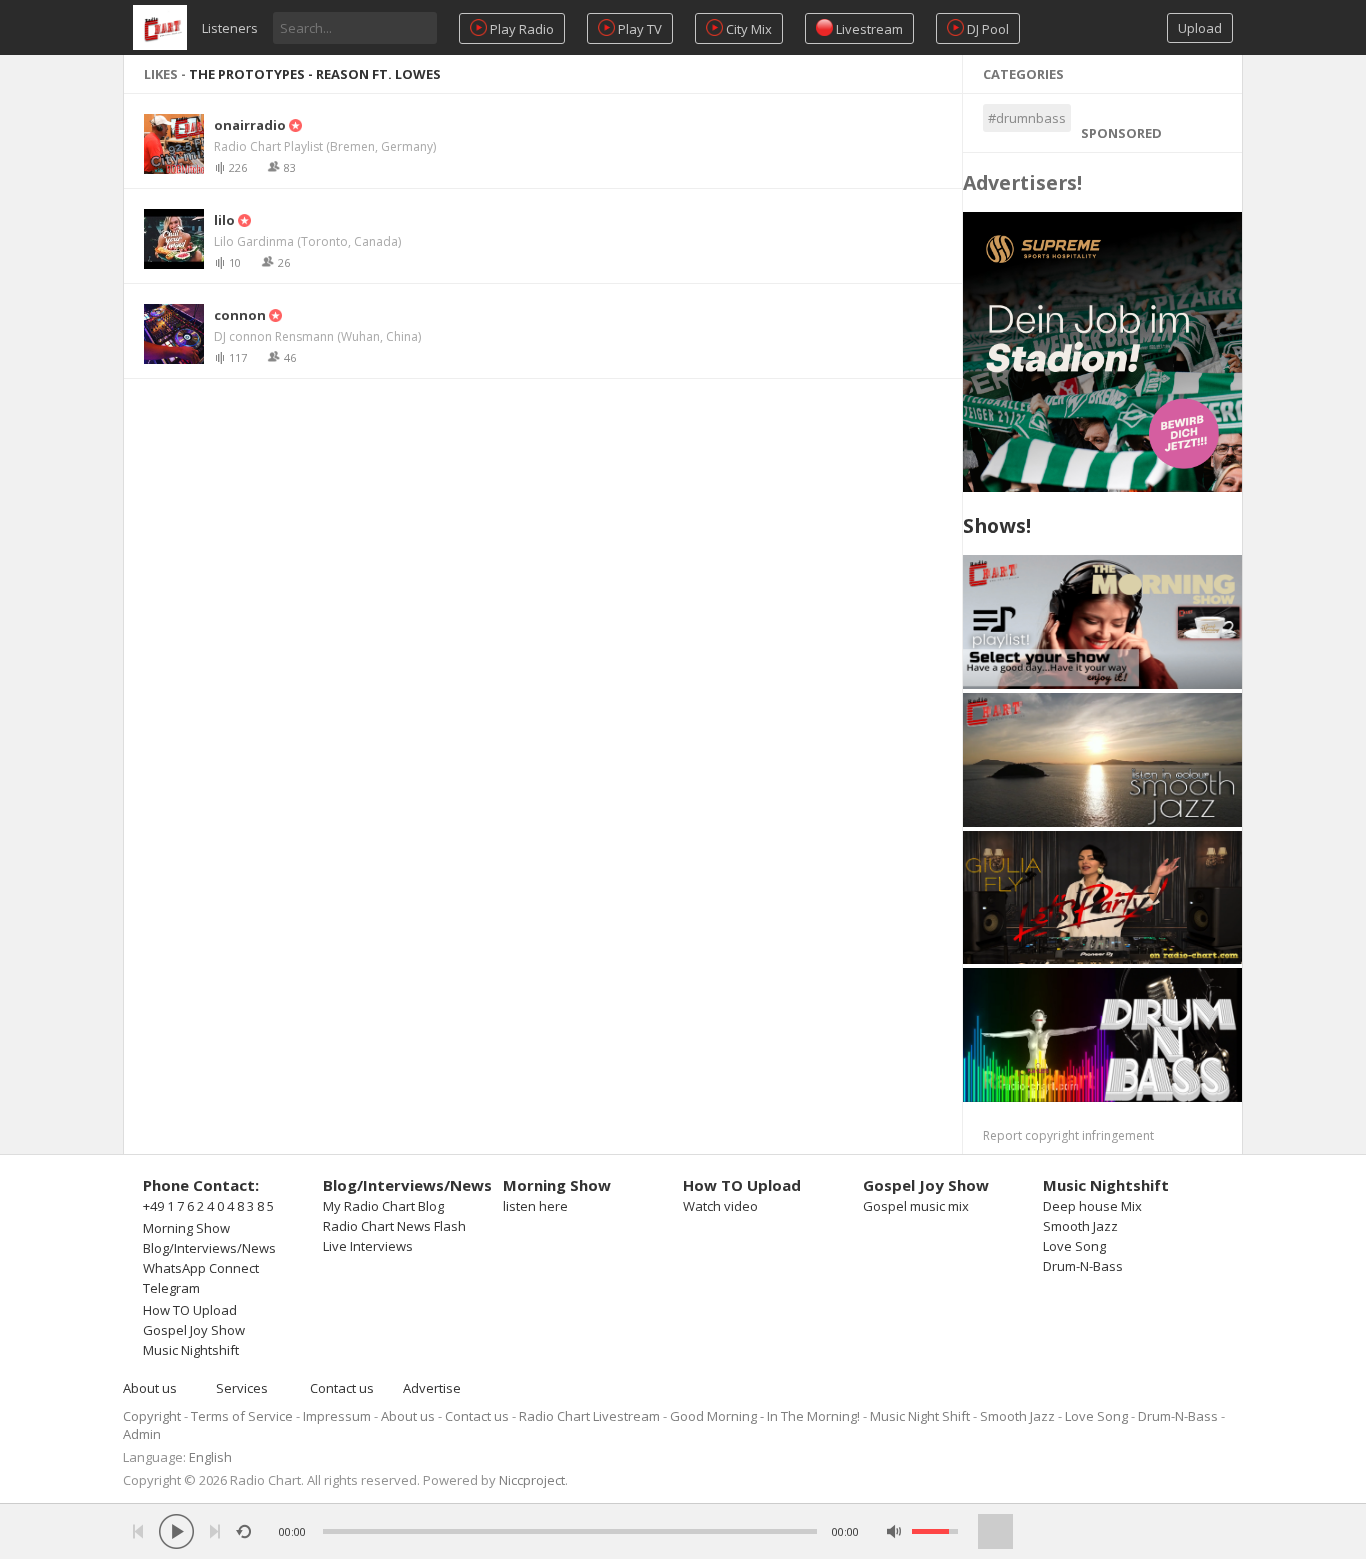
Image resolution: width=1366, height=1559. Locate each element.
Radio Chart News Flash (394, 1226)
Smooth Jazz (1080, 1226)
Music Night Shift (920, 1416)
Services (242, 1388)
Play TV (638, 29)
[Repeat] (243, 1531)
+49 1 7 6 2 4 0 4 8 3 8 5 (208, 1206)
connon (240, 315)
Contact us (342, 1388)
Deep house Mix (1092, 1206)
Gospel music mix (916, 1206)
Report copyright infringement (1068, 1135)
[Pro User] (294, 125)
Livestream (868, 29)
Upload (1200, 28)
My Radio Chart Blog (383, 1206)
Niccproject (532, 1480)
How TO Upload (190, 1310)
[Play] (176, 1531)
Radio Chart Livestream (589, 1416)
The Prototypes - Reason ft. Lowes (315, 74)
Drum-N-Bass (1083, 1266)
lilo (224, 220)
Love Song (1074, 1246)
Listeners (230, 28)
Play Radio (520, 29)
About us (150, 1388)
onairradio (250, 125)
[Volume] (935, 1531)
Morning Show (186, 1228)
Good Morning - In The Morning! (765, 1416)
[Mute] (894, 1531)
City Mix (747, 29)
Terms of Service (242, 1416)
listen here (535, 1206)
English (210, 1457)
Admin (142, 1434)
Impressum (337, 1416)
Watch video (720, 1206)
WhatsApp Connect (201, 1268)
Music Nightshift (191, 1350)
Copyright (152, 1416)
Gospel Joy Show (194, 1330)
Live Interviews (368, 1246)
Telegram (171, 1288)
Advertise (432, 1388)
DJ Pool (986, 29)
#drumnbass (1027, 118)
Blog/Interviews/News (209, 1248)
